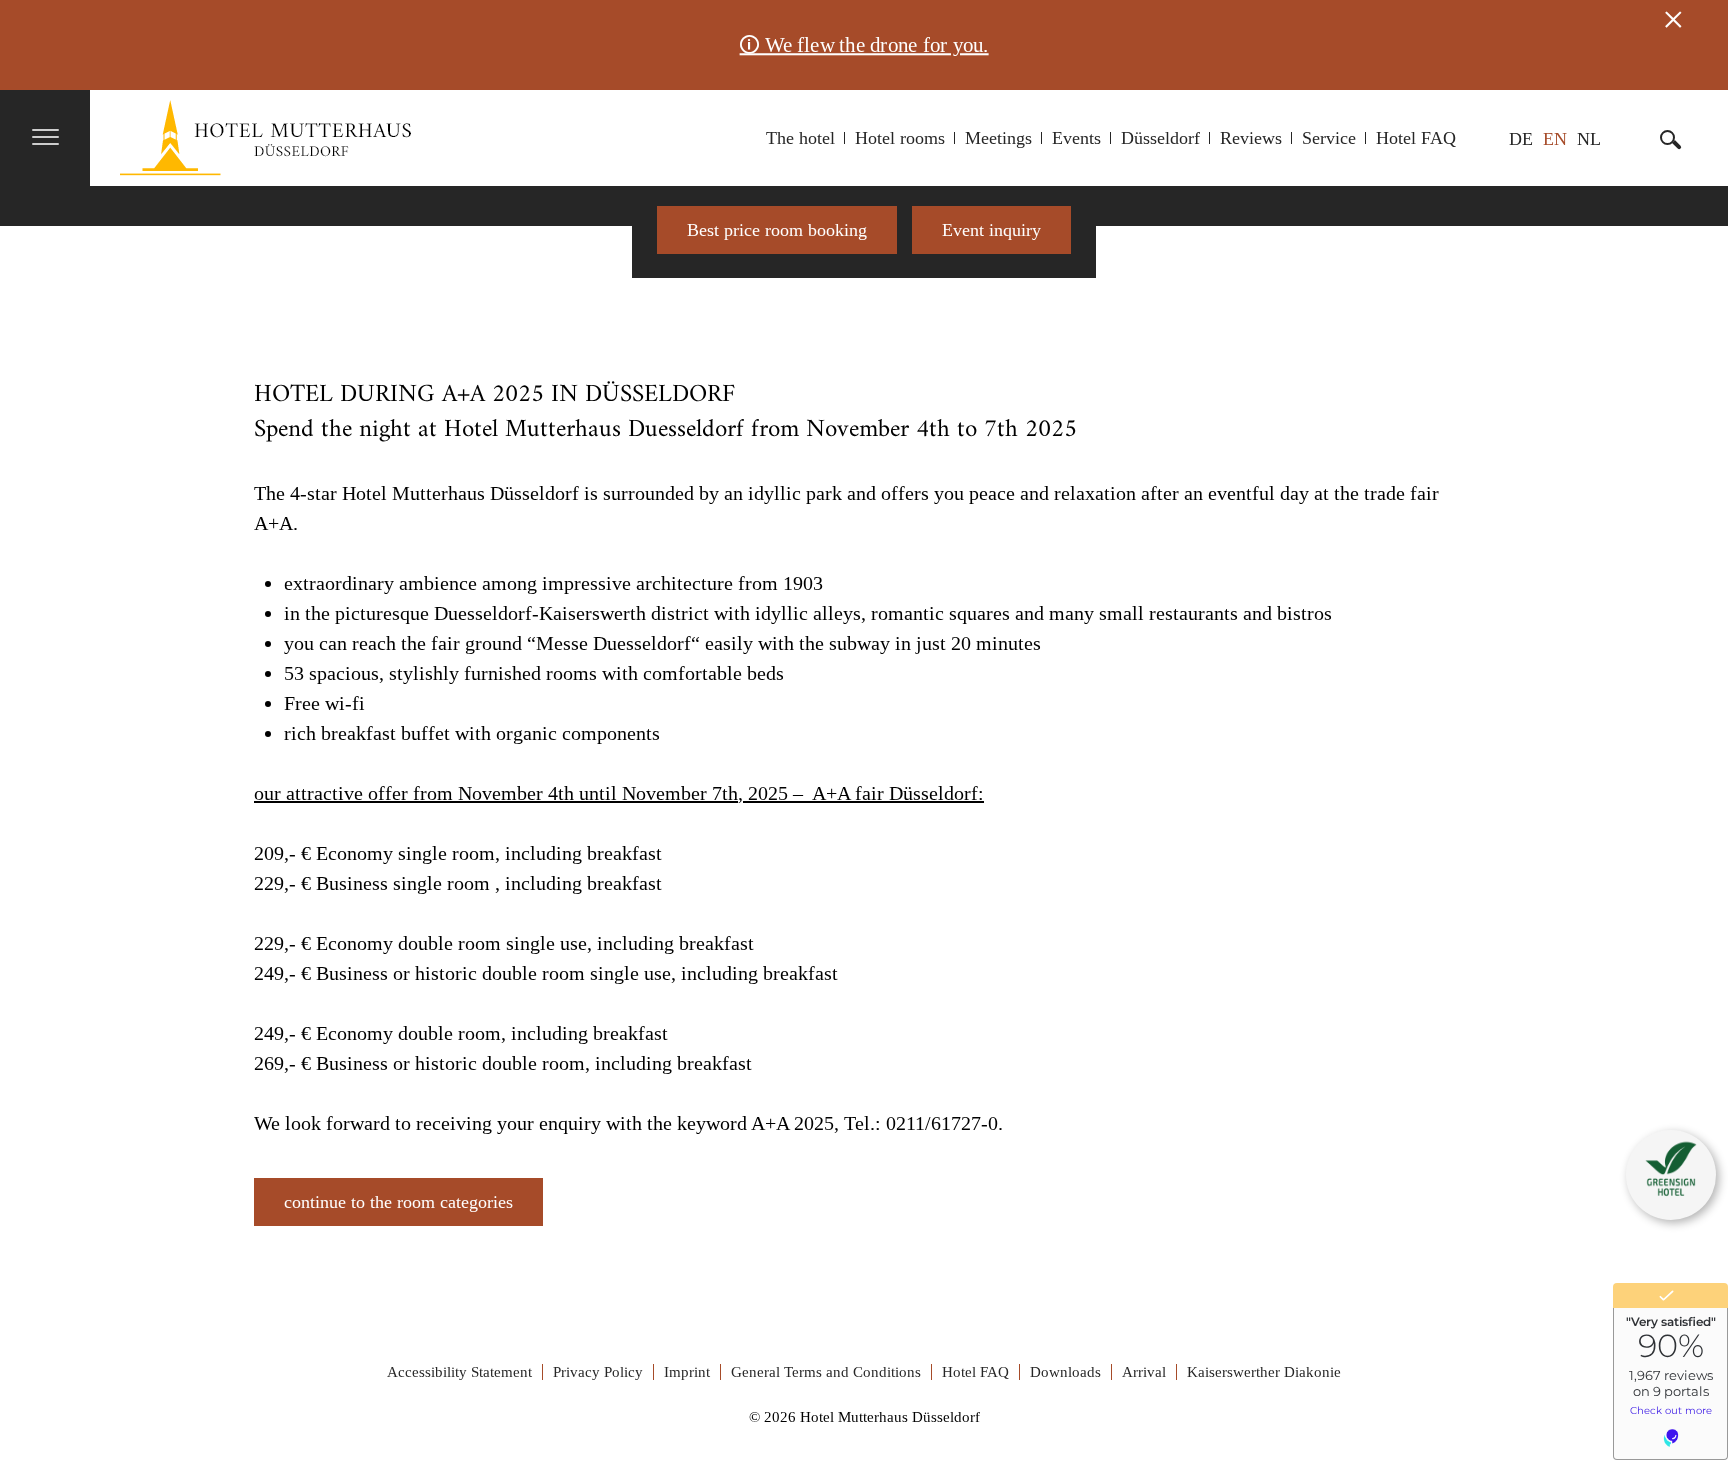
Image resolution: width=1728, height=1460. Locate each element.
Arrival (1144, 1372)
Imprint (687, 1372)
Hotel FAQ (1416, 138)
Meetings (998, 138)
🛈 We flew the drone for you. (864, 45)
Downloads (1065, 1372)
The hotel (800, 138)
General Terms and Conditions (826, 1372)
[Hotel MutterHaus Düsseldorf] (266, 138)
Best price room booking (777, 230)
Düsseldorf (1160, 138)
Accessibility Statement (459, 1372)
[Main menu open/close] (46, 139)
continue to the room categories (398, 1202)
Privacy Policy (598, 1372)
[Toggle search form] (1671, 138)
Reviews (1251, 138)
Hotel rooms (900, 138)
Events (1076, 138)
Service (1329, 138)
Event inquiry (991, 230)
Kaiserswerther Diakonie (1264, 1372)
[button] (1671, 1170)
